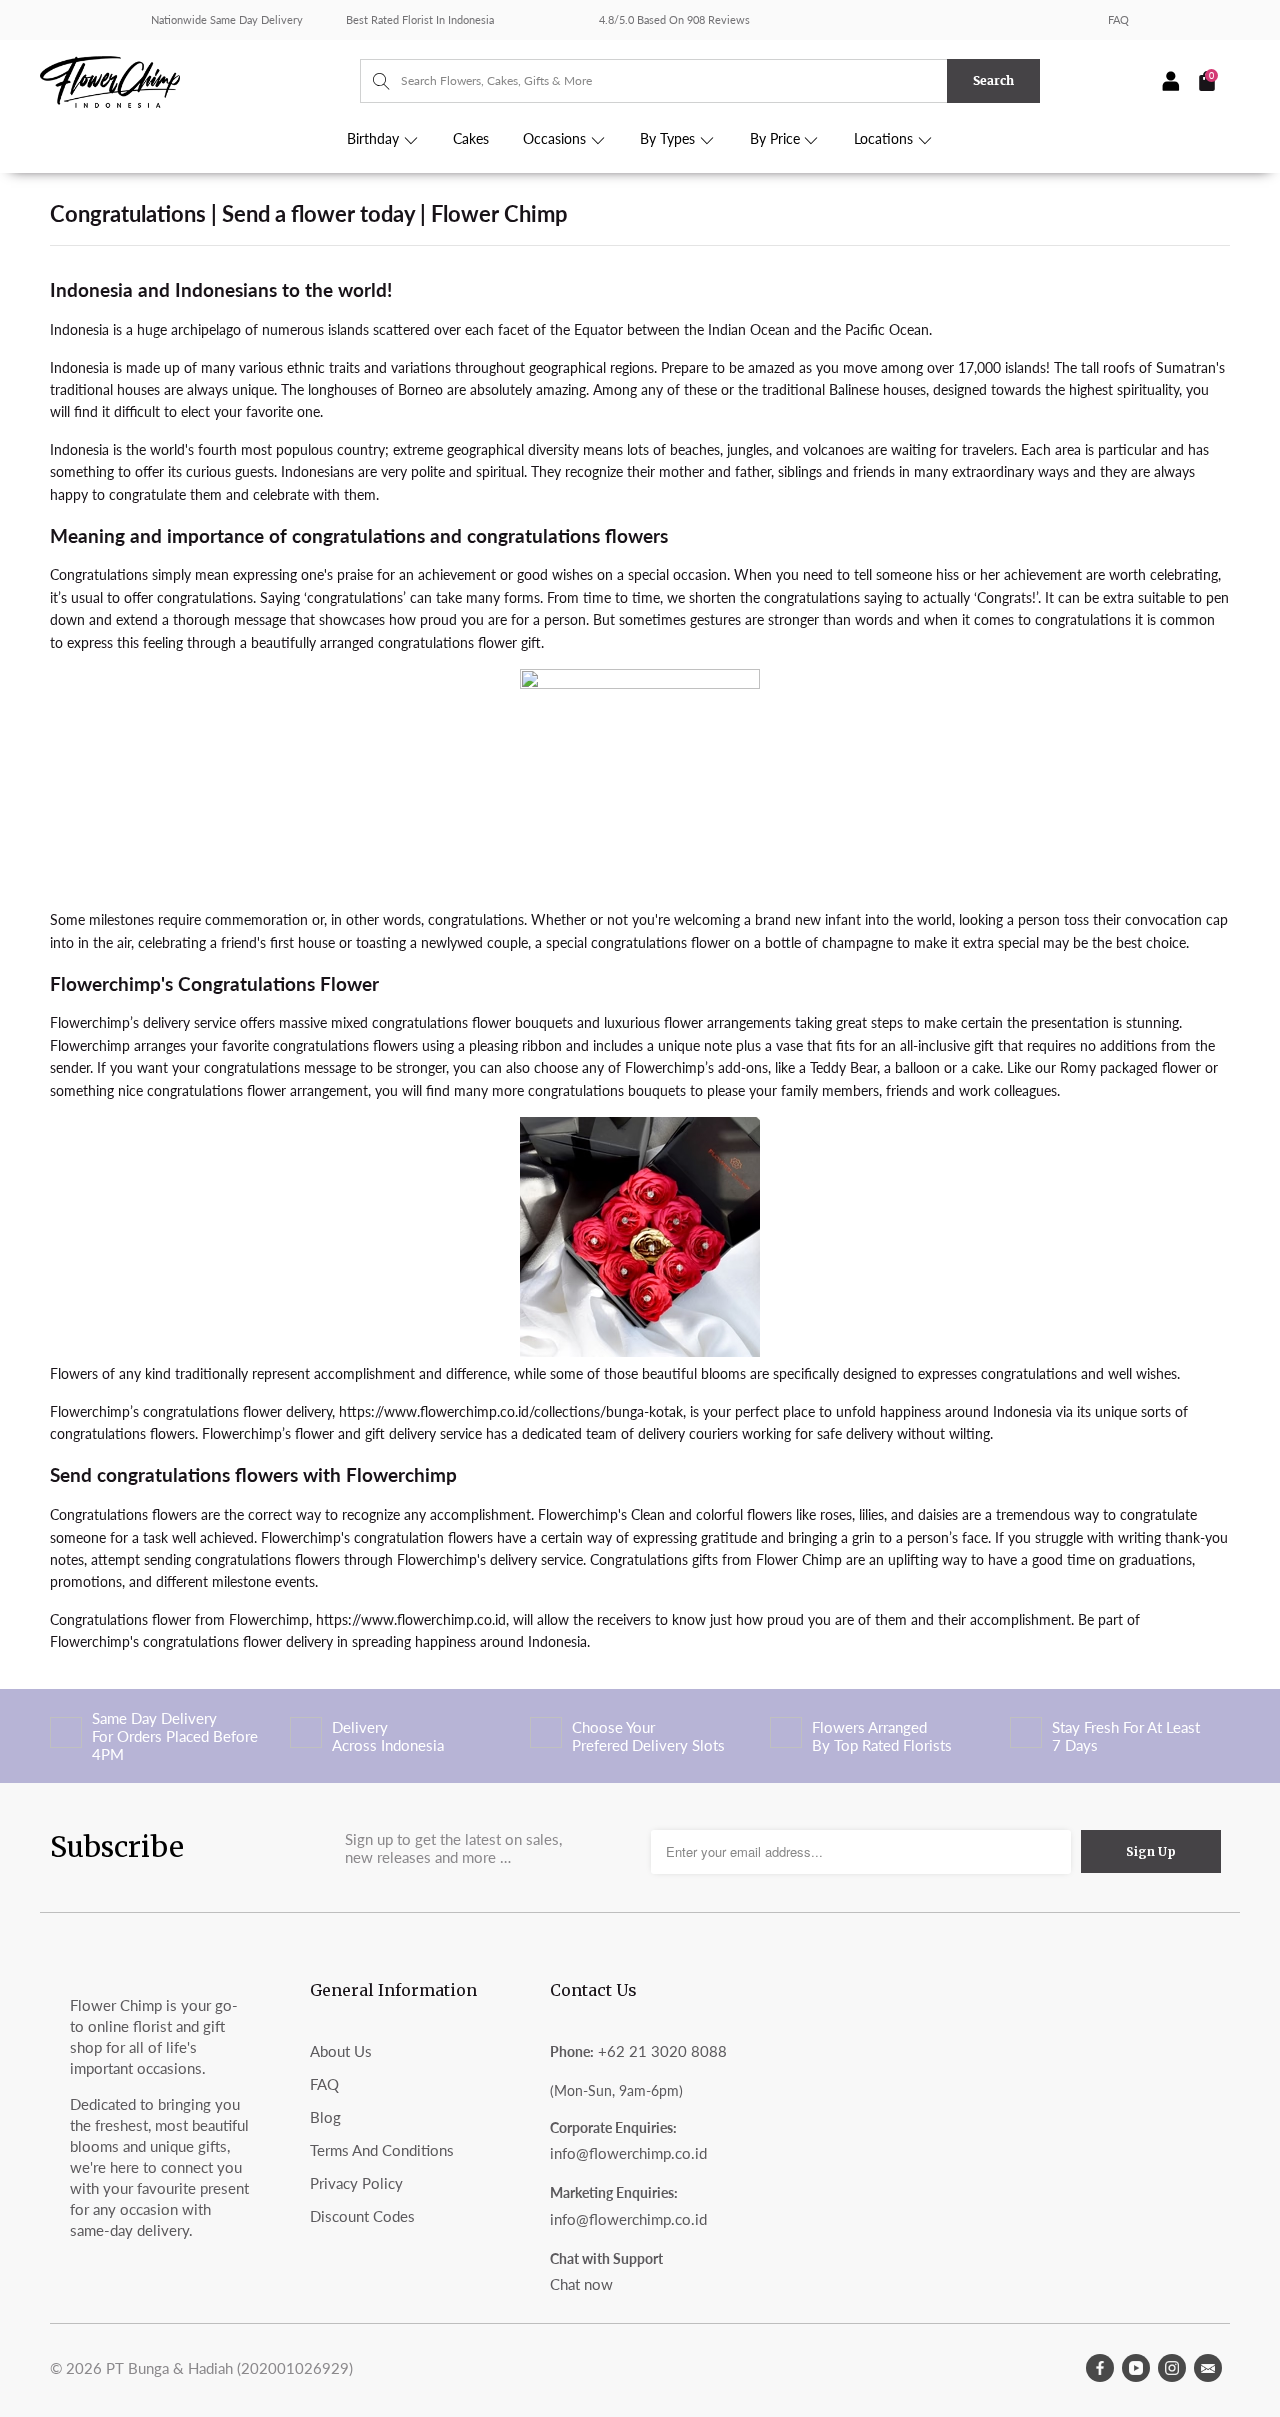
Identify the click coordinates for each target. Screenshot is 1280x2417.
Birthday (375, 139)
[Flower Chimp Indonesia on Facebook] (1100, 2368)
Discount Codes (362, 2216)
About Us (341, 2051)
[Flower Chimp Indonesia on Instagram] (1172, 2368)
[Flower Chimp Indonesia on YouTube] (1136, 2368)
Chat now (581, 2284)
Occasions (556, 139)
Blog (325, 2117)
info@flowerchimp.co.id (628, 2153)
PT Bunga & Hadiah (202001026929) (229, 2368)
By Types (669, 139)
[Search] (371, 81)
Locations (885, 139)
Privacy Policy (356, 2183)
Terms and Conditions (382, 2150)
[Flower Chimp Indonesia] (200, 80)
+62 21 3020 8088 (662, 2051)
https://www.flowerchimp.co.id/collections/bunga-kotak (511, 1411)
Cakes (471, 139)
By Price (777, 139)
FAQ (1118, 19)
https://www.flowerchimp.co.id (411, 1619)
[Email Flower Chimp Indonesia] (1208, 2368)
